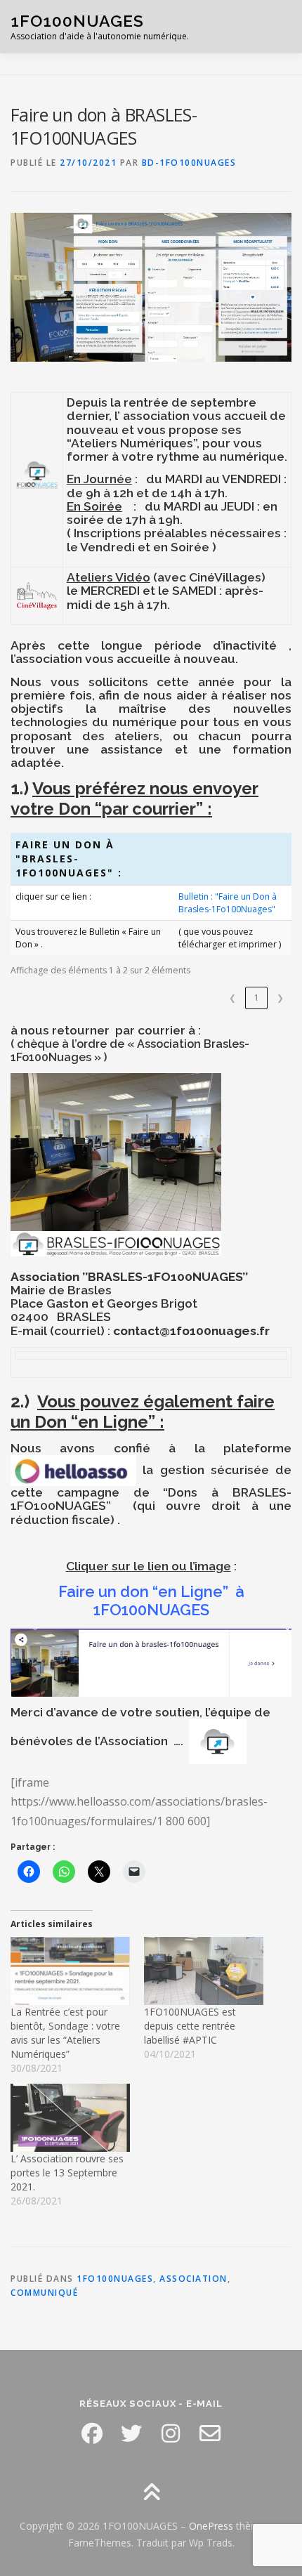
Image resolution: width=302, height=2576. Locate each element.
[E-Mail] (210, 2433)
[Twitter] (131, 2433)
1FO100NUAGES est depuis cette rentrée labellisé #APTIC (190, 2026)
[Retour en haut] (151, 2493)
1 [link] (257, 998)
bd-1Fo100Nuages (189, 163)
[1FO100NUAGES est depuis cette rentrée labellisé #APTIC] (204, 1971)
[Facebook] (92, 2433)
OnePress (211, 2526)
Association (193, 2279)
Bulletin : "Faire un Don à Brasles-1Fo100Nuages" (228, 902)
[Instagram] (171, 2433)
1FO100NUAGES (77, 21)
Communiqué (44, 2293)
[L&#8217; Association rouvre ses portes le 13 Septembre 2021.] (70, 2118)
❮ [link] (232, 998)
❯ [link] (280, 998)
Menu (278, 26)
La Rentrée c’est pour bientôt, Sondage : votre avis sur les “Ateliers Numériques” (65, 2033)
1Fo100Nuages (115, 2279)
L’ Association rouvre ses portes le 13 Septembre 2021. (67, 2173)
